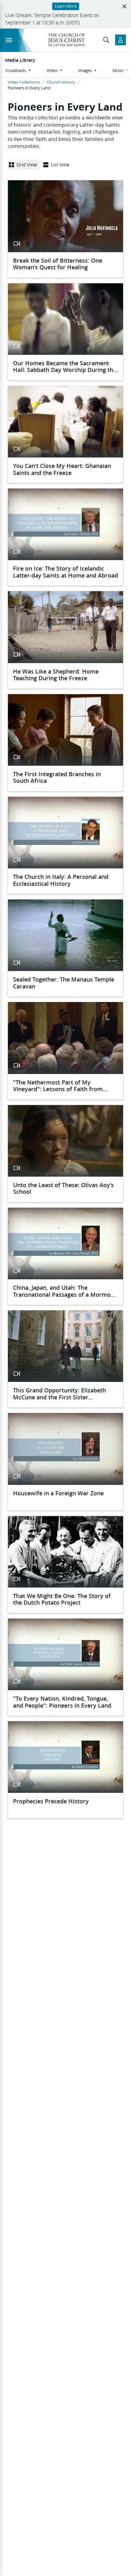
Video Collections (24, 82)
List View (60, 165)
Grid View (27, 165)
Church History (61, 82)
